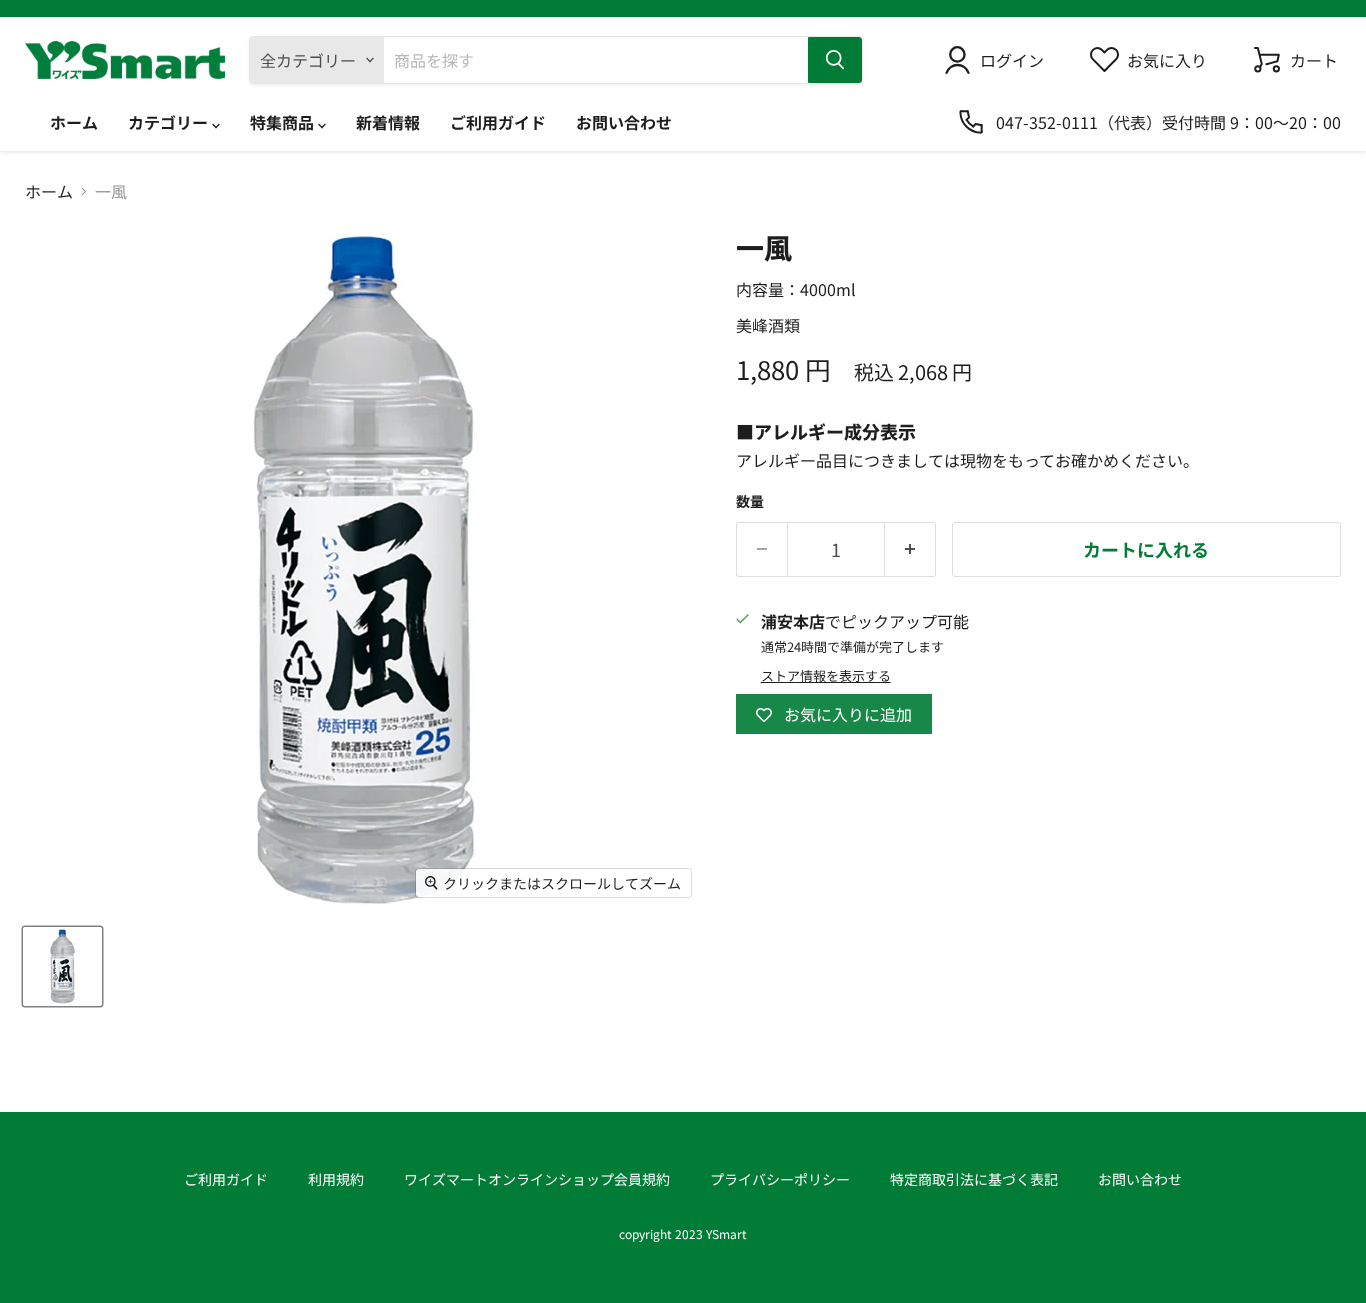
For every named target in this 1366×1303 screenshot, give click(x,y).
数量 (750, 501)
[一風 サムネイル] (62, 966)
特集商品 (284, 122)
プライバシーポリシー (780, 1179)
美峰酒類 (768, 325)
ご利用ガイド (498, 122)
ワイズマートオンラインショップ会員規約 (537, 1179)
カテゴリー (170, 122)
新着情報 (388, 122)
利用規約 (336, 1179)
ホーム (74, 122)
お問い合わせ (624, 122)
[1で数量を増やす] (910, 549)
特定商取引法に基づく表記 (974, 1179)
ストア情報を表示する (826, 676)
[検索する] (835, 60)
